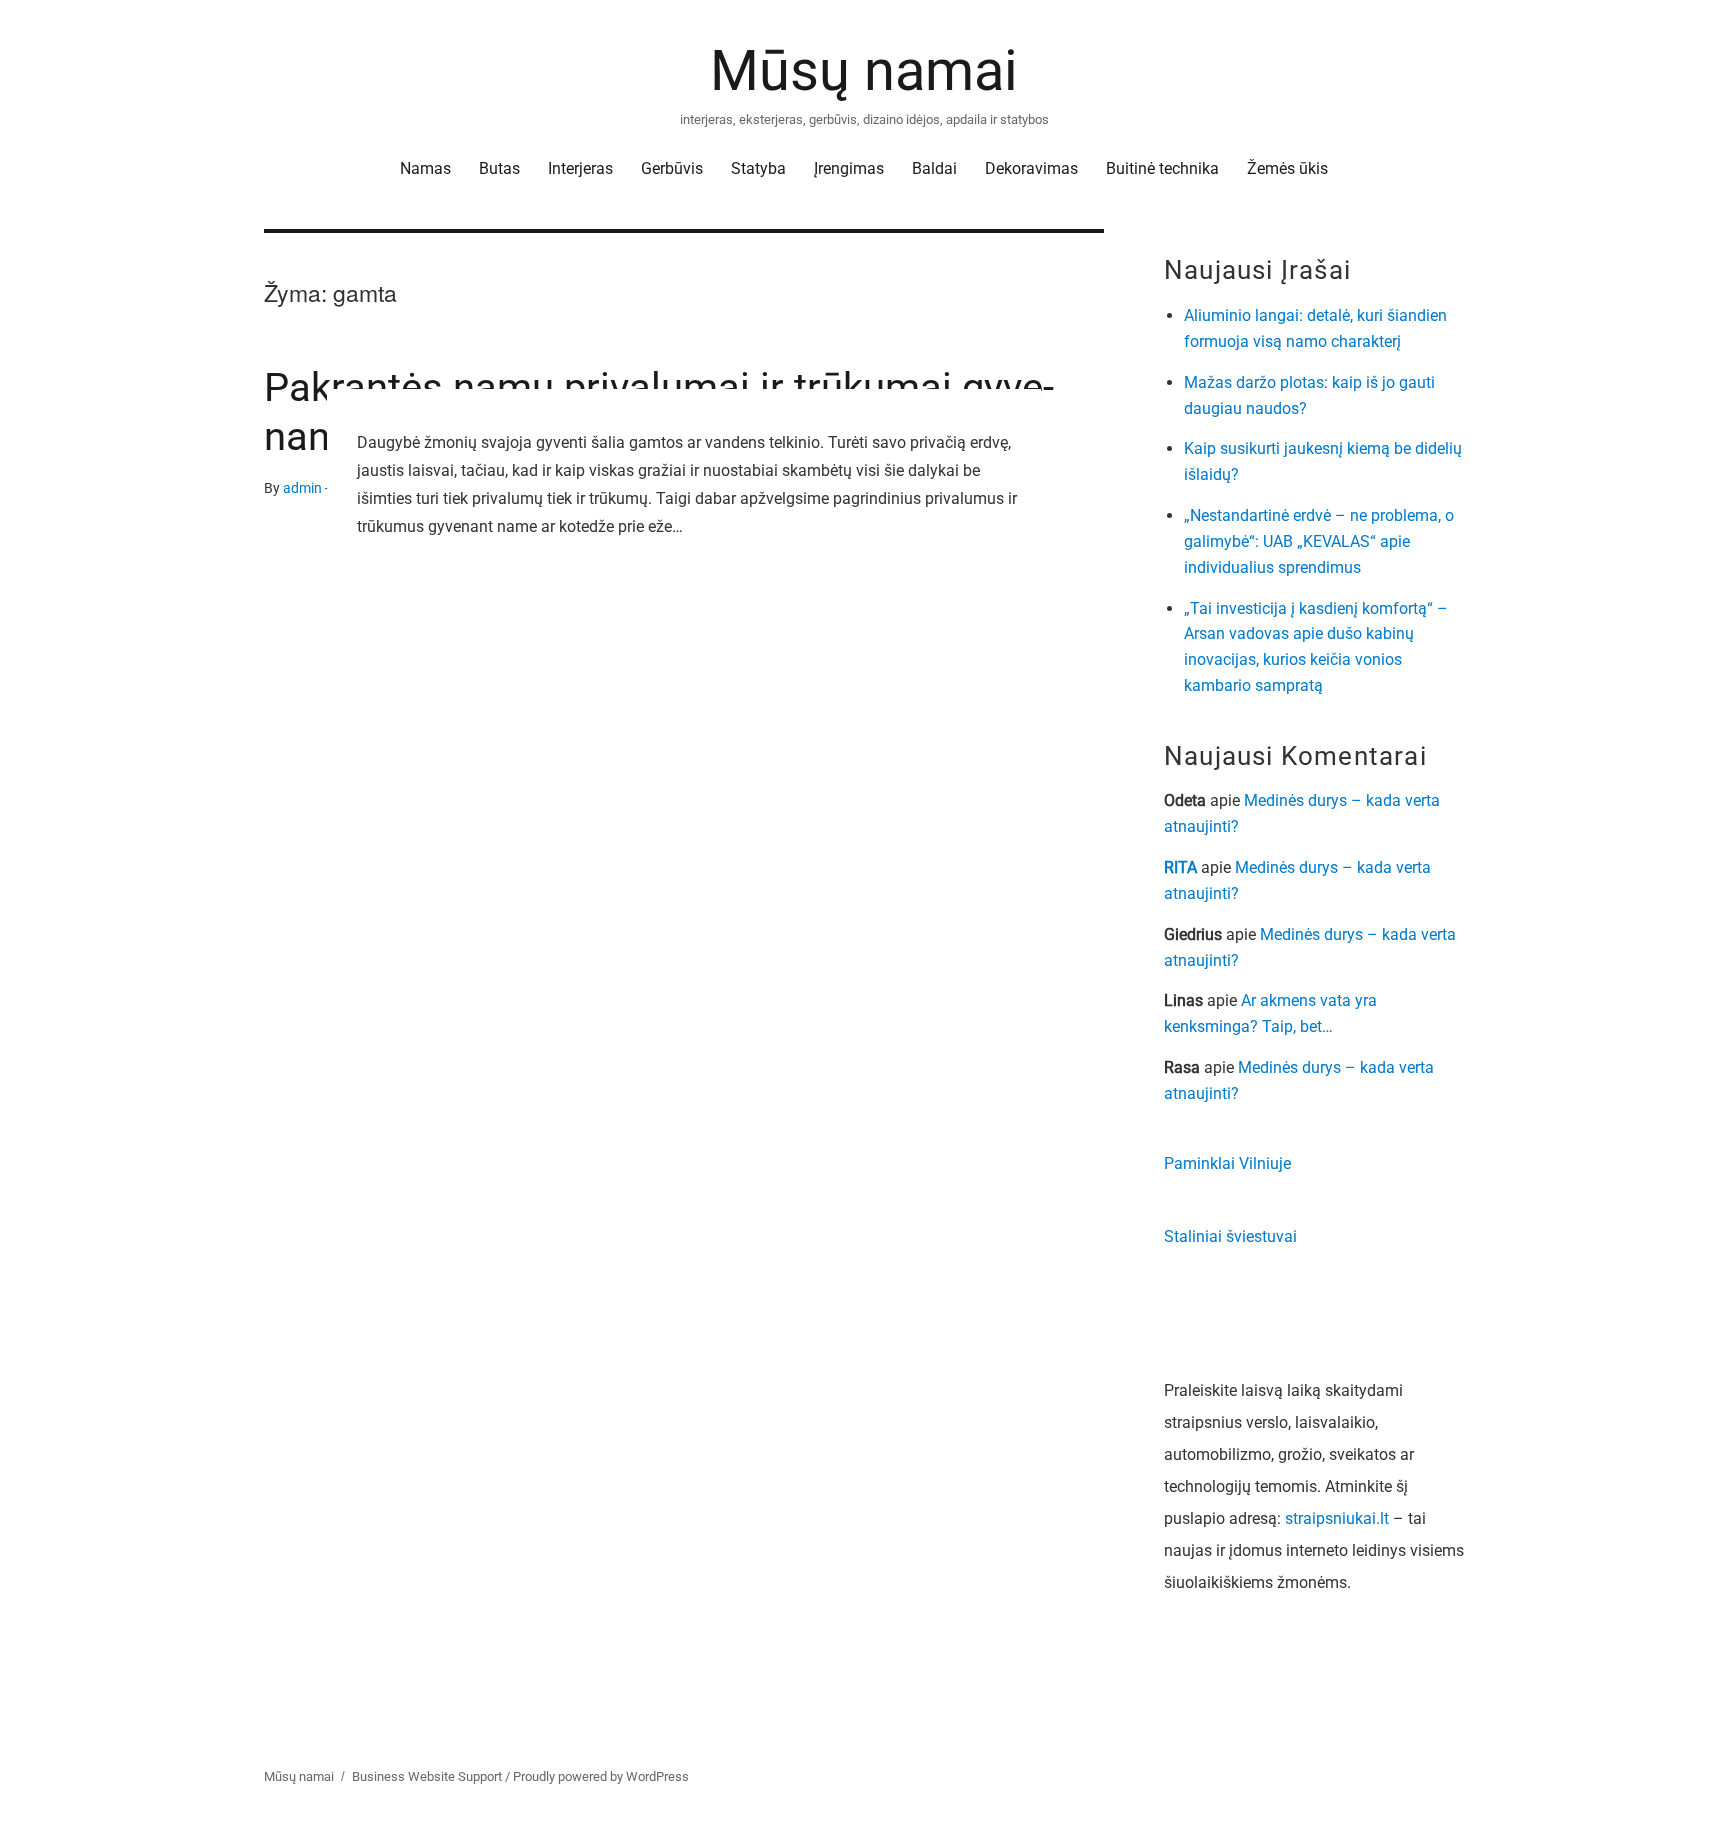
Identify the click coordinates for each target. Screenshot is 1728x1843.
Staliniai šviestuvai (1230, 1236)
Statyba (758, 168)
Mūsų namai (864, 71)
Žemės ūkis (1287, 168)
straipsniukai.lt (1337, 1518)
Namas (425, 168)
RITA (1180, 867)
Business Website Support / (432, 1776)
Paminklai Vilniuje (1227, 1163)
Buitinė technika (1162, 168)
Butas (499, 168)
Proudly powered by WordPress (601, 1776)
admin (302, 488)
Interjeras (580, 168)
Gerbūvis (672, 168)
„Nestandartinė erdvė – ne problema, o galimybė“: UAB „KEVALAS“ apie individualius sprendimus (1319, 541)
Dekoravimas (1031, 168)
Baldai (934, 168)
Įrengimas (849, 168)
